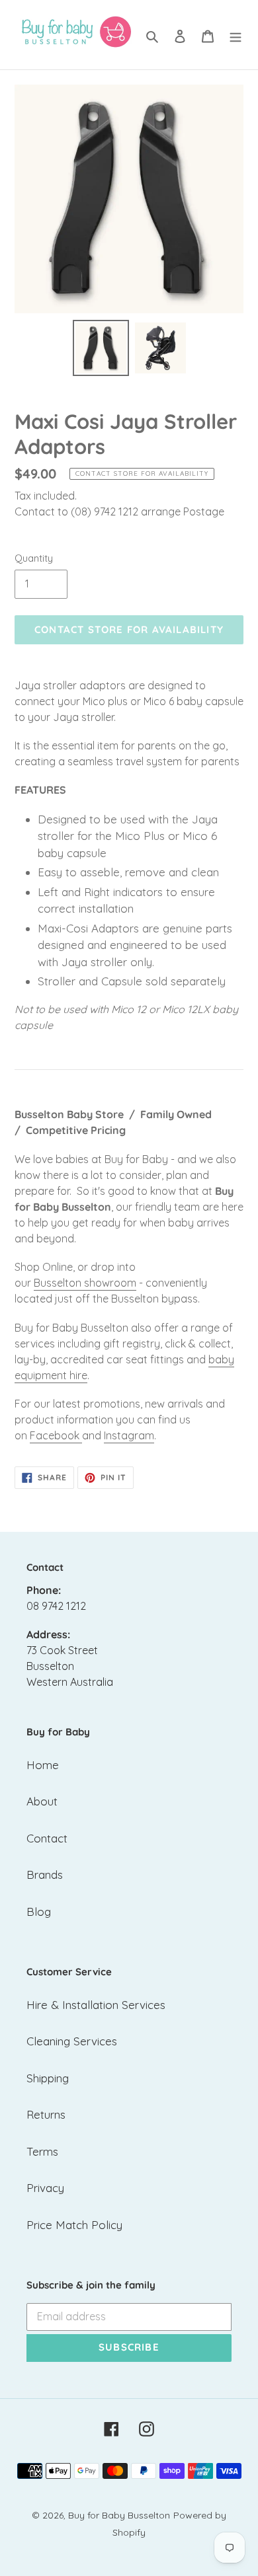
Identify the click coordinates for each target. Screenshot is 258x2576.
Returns (46, 2114)
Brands (45, 1875)
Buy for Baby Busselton (119, 2515)
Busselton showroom (85, 1283)
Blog (39, 1912)
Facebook (55, 1435)
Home (43, 1765)
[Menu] (236, 35)
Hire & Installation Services (96, 2005)
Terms (42, 2151)
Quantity (34, 558)
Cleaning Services (72, 2041)
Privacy (45, 2188)
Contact (47, 1838)
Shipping (48, 2078)
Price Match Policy (74, 2225)
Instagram (129, 1435)
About (42, 1801)
